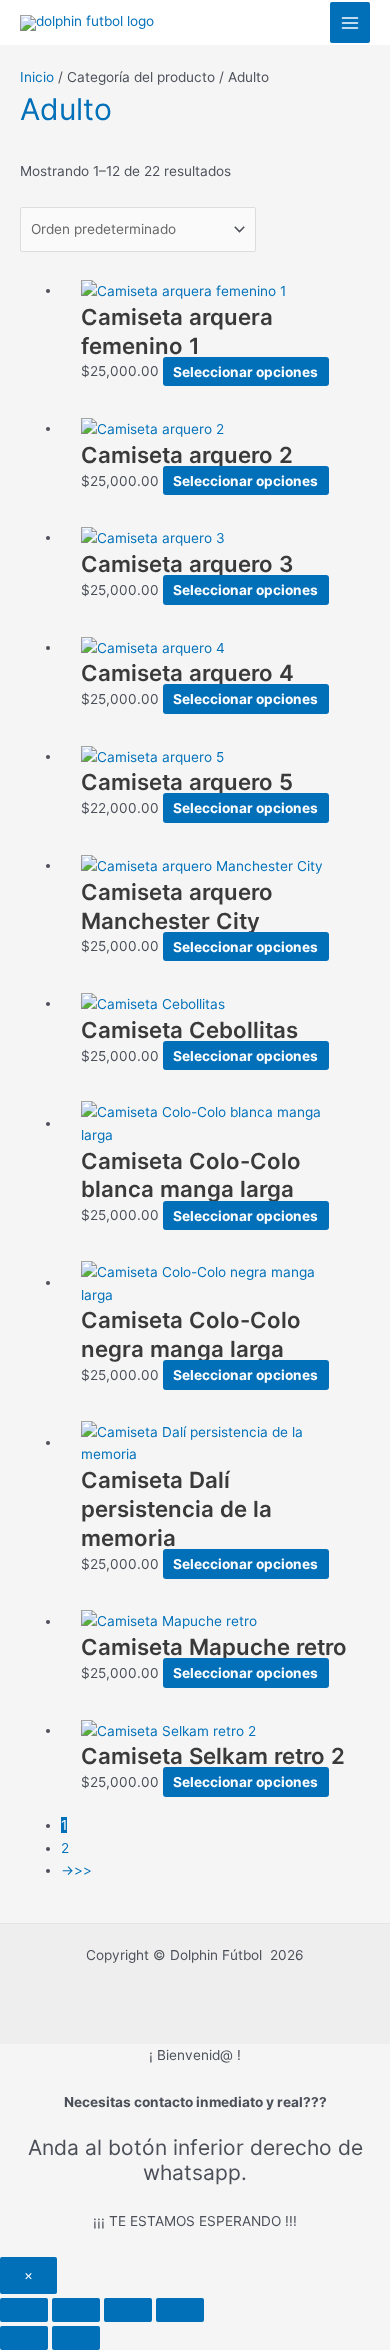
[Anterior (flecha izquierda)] (24, 2338)
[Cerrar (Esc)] (180, 2310)
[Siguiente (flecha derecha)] (76, 2338)
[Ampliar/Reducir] (24, 2310)
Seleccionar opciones (245, 371)
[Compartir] (128, 2310)
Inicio (37, 77)
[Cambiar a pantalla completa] (76, 2310)
